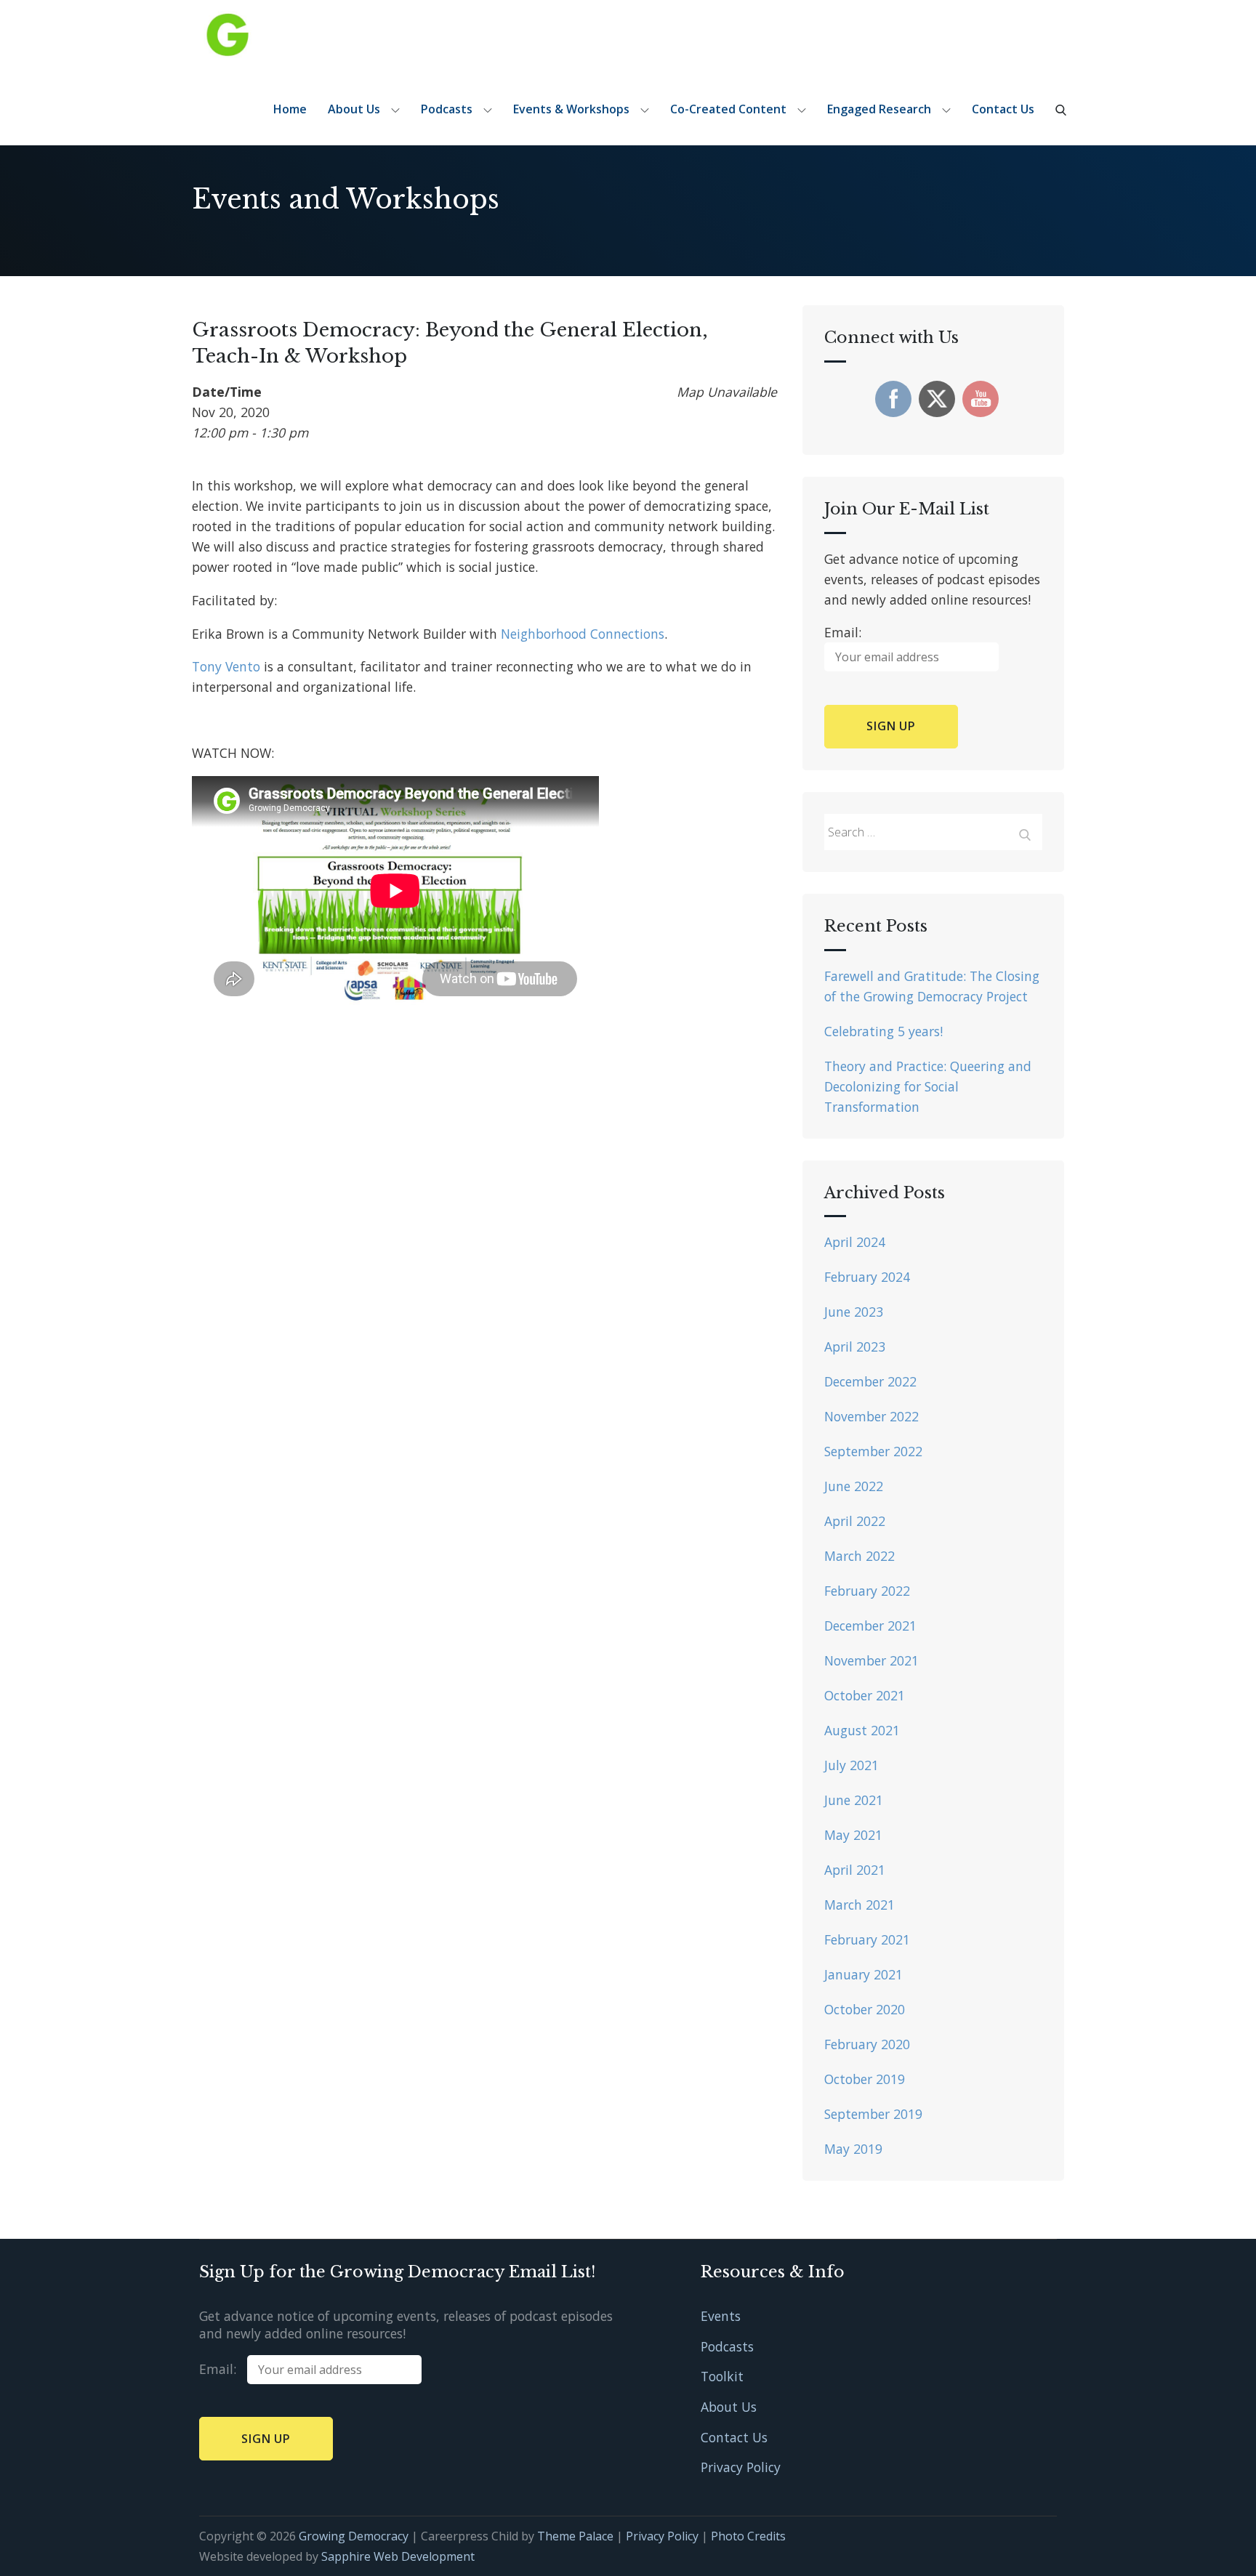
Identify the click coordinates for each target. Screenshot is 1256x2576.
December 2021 (870, 1626)
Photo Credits (748, 2536)
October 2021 (865, 1695)
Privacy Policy (741, 2467)
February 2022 (867, 1591)
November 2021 (871, 1660)
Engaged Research (879, 109)
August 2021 (862, 1730)
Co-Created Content (728, 109)
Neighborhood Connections (583, 634)
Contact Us (1003, 109)
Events (721, 2316)
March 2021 (860, 1905)
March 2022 (860, 1556)
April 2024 (855, 1242)
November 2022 (871, 1416)
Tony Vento (226, 666)
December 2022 (870, 1381)
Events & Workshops (571, 109)
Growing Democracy (354, 2536)
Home (290, 109)
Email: (223, 2369)
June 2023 (854, 1312)
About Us (354, 109)
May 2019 (853, 2149)
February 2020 (867, 2044)
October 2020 (865, 2009)
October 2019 (865, 2079)
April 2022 (855, 1521)
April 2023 (855, 1346)
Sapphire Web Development (398, 2556)
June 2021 (854, 1800)
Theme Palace (575, 2536)
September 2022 (873, 1451)
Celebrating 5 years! (883, 1031)
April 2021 (855, 1870)
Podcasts (447, 109)
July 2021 (852, 1765)
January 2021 (863, 1974)
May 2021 (853, 1835)
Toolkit (722, 2376)
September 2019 (873, 2114)
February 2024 (867, 1277)
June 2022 (854, 1486)
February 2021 (867, 1939)
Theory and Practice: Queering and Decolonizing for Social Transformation (928, 1086)
